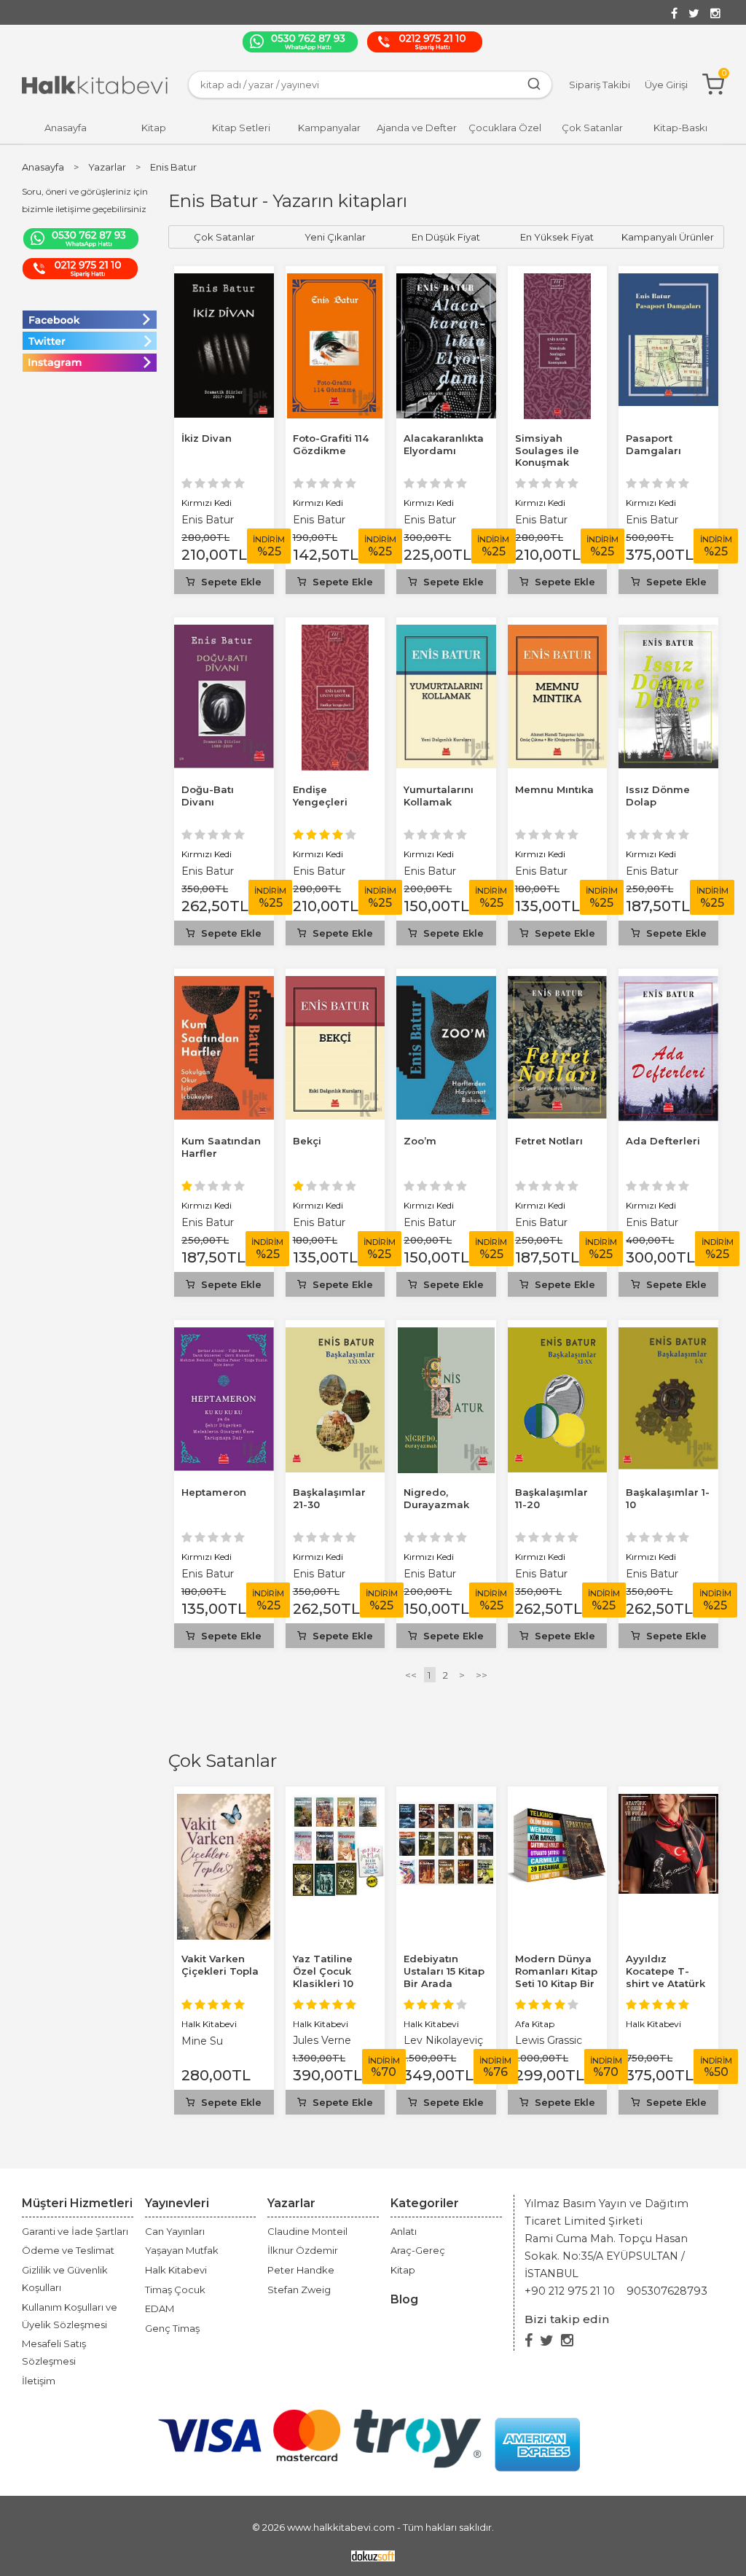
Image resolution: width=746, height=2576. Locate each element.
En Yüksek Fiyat (557, 237)
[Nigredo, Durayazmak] (447, 1336)
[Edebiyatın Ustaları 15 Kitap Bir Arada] (446, 1802)
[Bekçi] (335, 984)
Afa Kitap (535, 2024)
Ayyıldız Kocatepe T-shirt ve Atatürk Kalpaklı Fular (665, 1977)
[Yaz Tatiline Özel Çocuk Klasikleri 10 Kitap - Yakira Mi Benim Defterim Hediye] (335, 1802)
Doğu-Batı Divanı (208, 796)
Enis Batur (208, 520)
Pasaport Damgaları (653, 444)
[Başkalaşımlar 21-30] (335, 1336)
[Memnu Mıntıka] (558, 633)
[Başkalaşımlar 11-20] (557, 1336)
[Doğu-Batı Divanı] (224, 633)
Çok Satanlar (223, 1761)
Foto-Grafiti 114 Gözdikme (331, 444)
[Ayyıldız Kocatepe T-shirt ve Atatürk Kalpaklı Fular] (668, 1802)
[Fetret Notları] (558, 984)
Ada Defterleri (663, 1141)
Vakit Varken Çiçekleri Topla (220, 1965)
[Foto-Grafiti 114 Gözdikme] (335, 282)
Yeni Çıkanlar (335, 237)
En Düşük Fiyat (446, 237)
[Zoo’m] (446, 984)
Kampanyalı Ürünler (668, 237)
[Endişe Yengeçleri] (335, 633)
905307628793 (667, 2291)
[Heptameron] (224, 1336)
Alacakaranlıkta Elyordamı (444, 444)
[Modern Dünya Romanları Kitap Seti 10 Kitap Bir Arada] (558, 1802)
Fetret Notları (549, 1141)
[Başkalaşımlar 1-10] (668, 1336)
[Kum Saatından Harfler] (224, 984)
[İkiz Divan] (224, 282)
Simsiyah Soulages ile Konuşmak (547, 450)
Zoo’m (420, 1141)
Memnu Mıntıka (554, 789)
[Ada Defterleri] (668, 984)
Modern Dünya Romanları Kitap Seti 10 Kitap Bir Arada (556, 1977)
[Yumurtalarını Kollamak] (446, 633)
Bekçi (307, 1141)
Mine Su (202, 2041)
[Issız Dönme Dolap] (668, 633)
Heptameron (214, 1492)
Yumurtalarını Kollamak (439, 796)
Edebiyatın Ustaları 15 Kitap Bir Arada (444, 1971)
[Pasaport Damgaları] (668, 282)
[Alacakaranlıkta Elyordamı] (446, 282)
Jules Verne (322, 2040)
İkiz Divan (207, 438)
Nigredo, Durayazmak (436, 1498)
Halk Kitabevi (209, 2024)
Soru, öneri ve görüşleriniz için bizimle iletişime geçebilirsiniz (85, 200)
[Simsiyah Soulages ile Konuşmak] (557, 282)
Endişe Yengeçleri (320, 796)
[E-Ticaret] (373, 2555)
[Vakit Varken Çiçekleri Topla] (224, 1802)
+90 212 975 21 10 (570, 2291)
